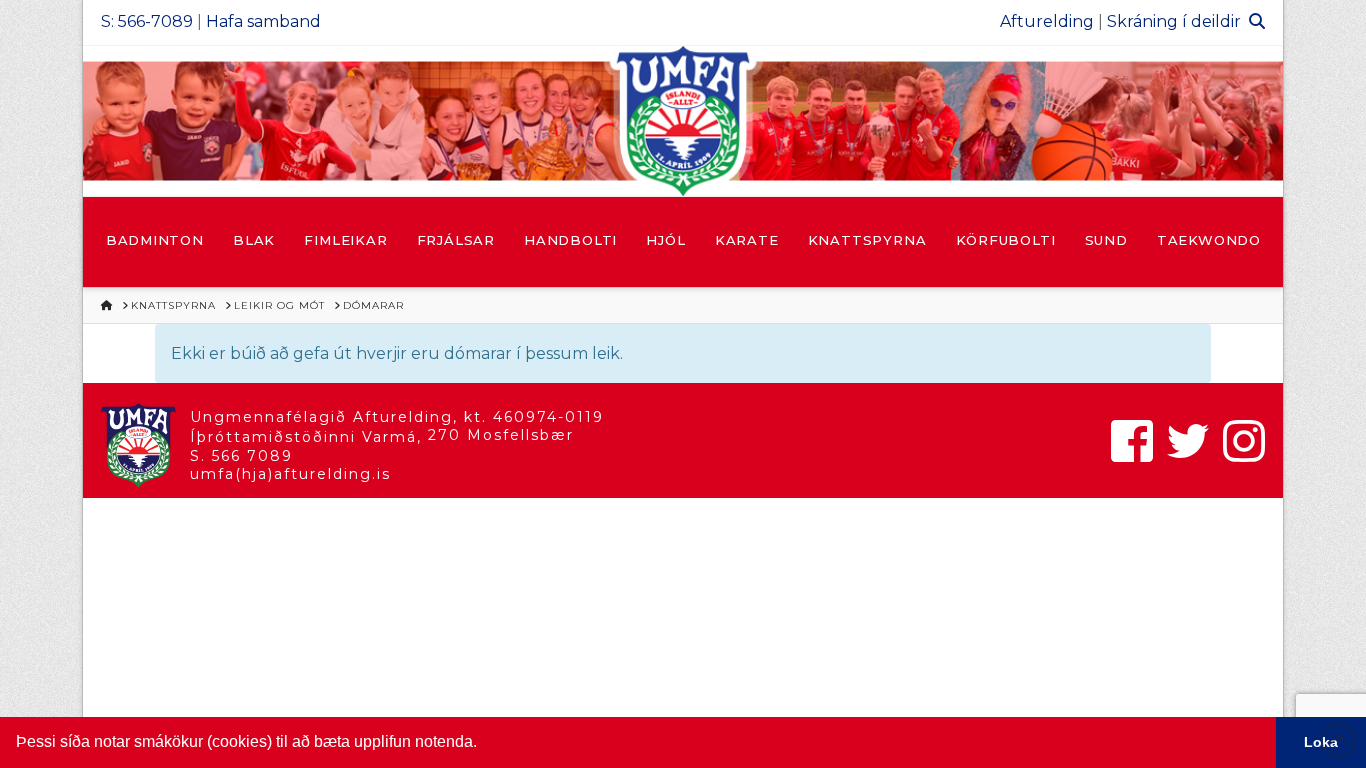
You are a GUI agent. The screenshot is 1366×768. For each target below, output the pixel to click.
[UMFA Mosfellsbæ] (683, 121)
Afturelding (1047, 21)
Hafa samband (263, 21)
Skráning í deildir (1174, 21)
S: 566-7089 (147, 21)
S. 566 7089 (241, 456)
